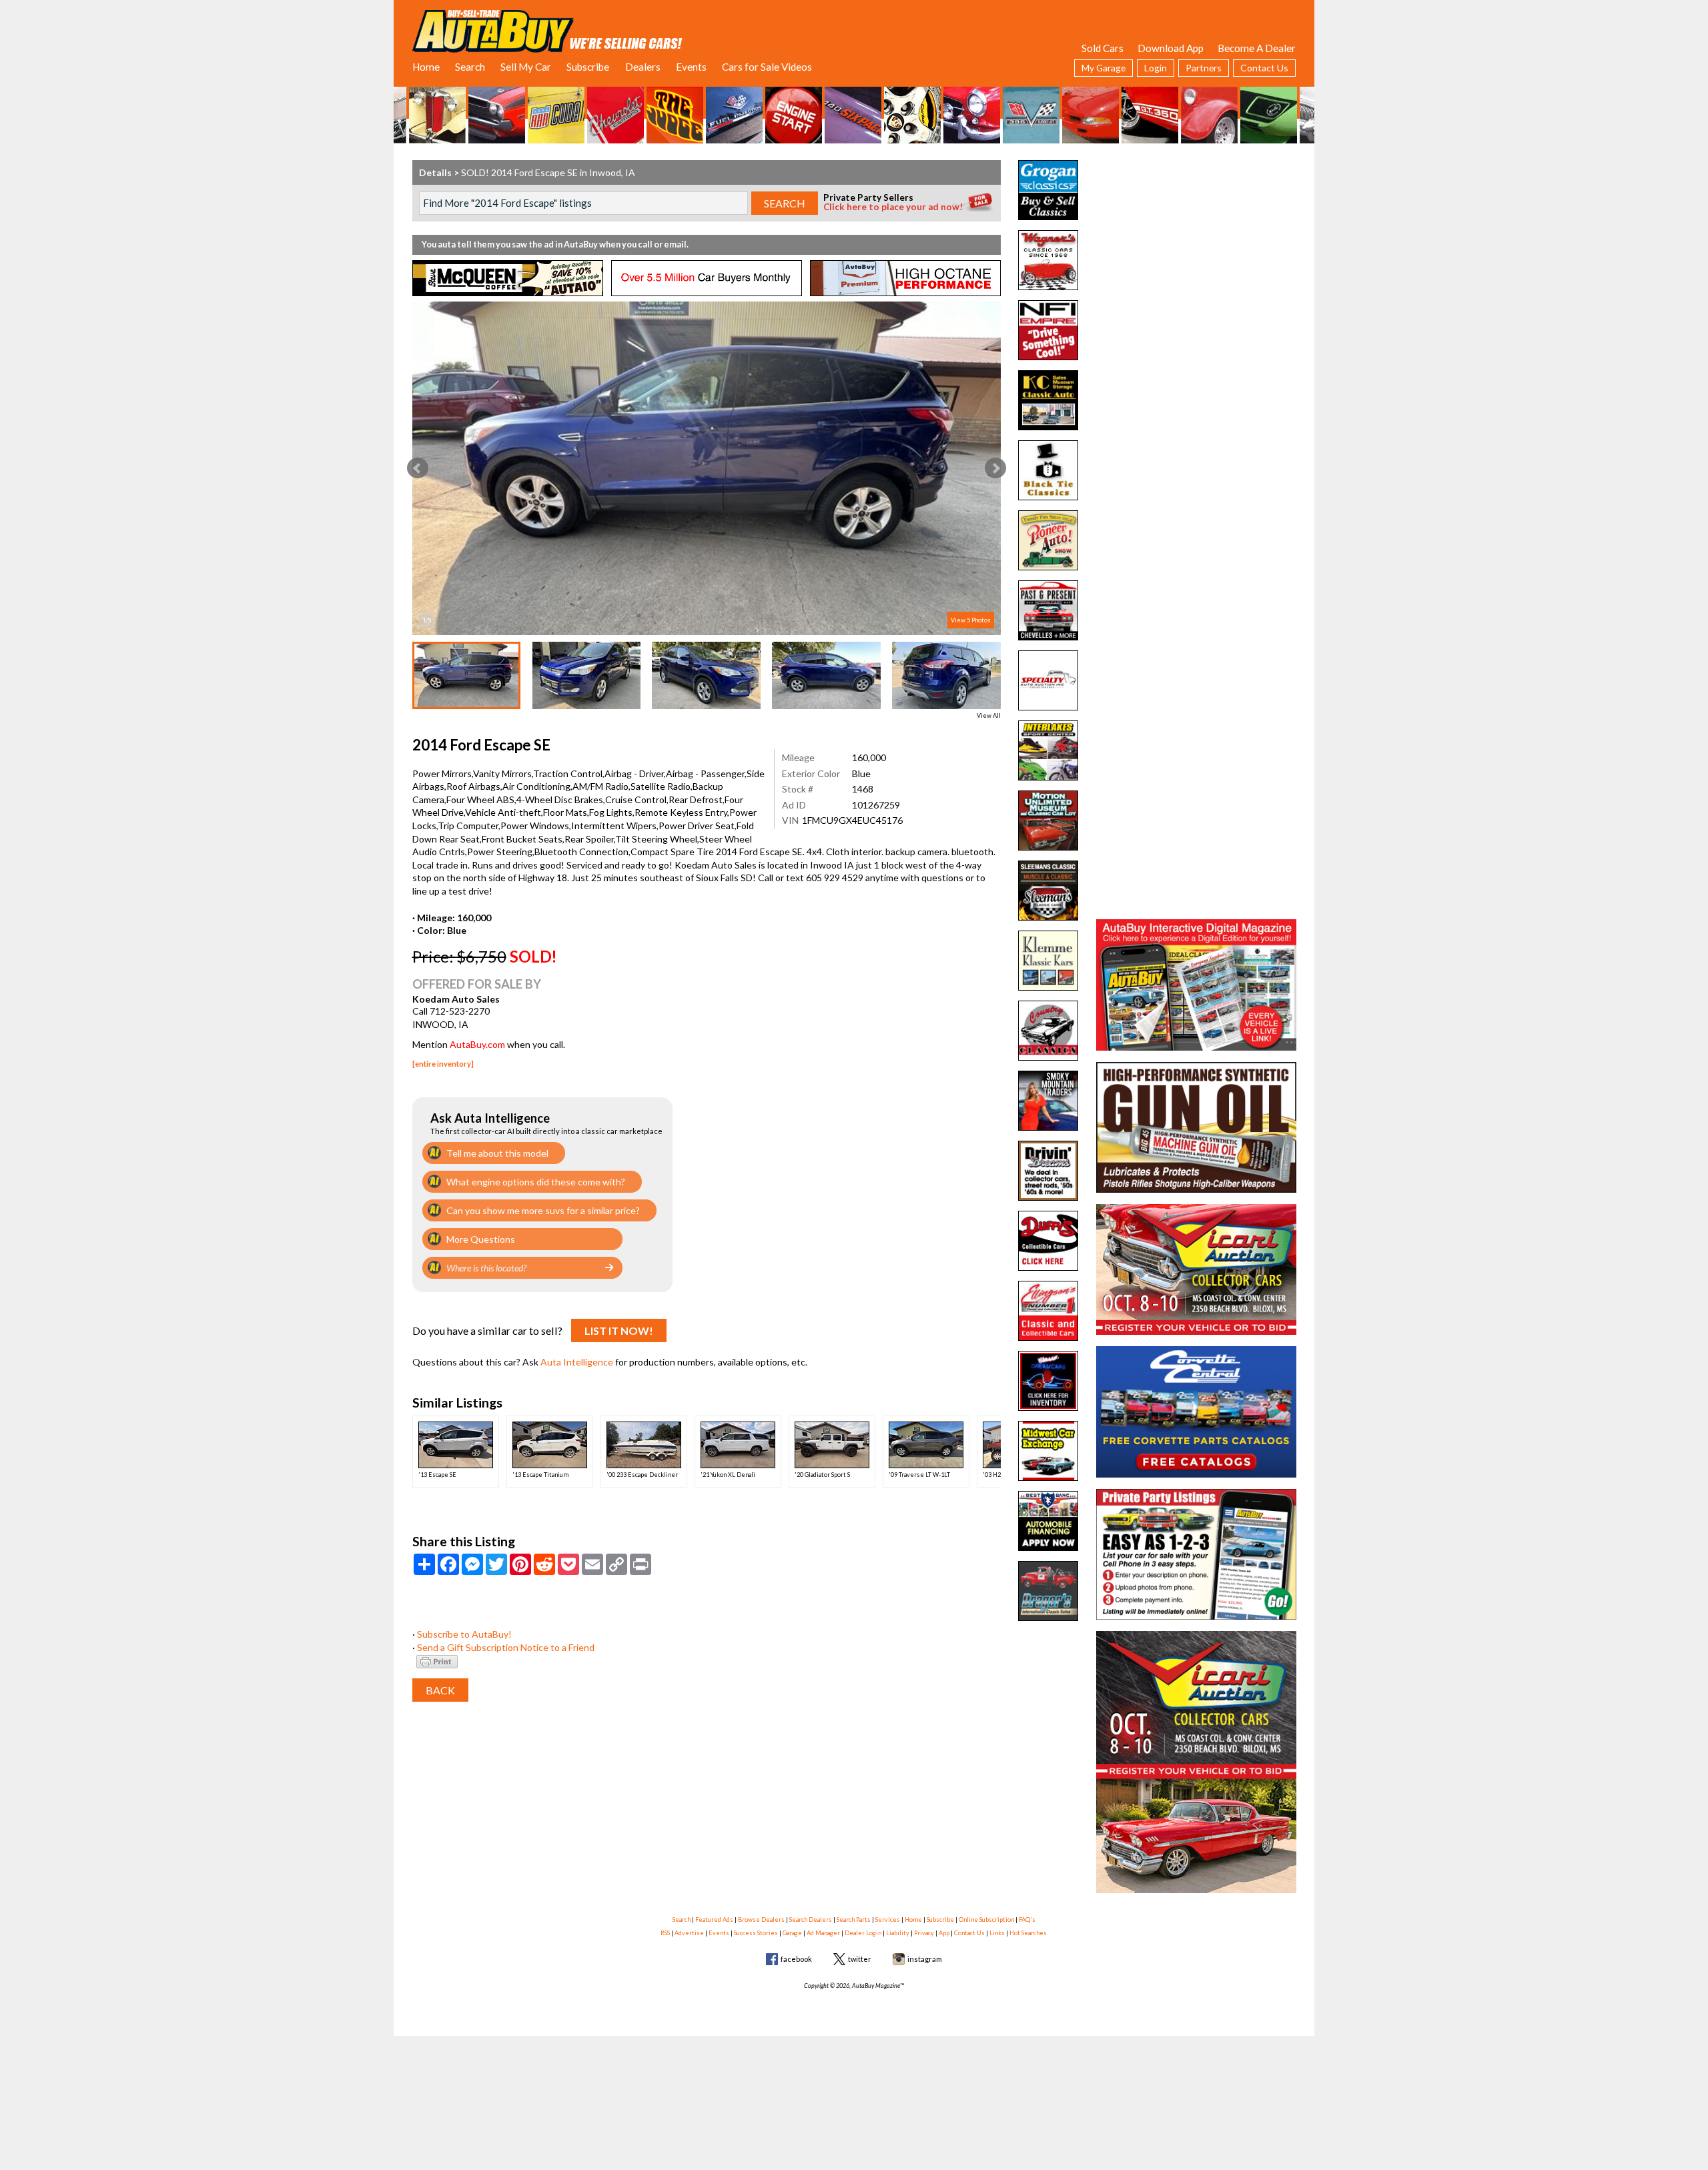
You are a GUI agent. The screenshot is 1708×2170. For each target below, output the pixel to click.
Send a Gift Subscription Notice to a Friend (506, 1647)
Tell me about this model (497, 1153)
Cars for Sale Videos (767, 67)
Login (1156, 68)
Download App (1171, 48)
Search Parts (854, 1920)
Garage (792, 1933)
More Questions (481, 1239)
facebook (796, 1959)
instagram (925, 1959)
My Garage (1104, 68)
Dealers (643, 67)
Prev (418, 468)
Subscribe (588, 67)
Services (888, 1920)
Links (997, 1933)
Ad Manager (823, 1933)
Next (995, 468)
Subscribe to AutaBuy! (464, 1634)
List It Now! (619, 1330)
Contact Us (1264, 68)
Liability (898, 1933)
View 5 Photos (971, 620)
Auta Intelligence (577, 1362)
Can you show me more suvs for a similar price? (543, 1210)
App (944, 1933)
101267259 (876, 805)
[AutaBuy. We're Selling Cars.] (547, 30)
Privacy (924, 1933)
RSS (665, 1933)
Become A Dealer (1257, 48)
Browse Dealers (761, 1920)
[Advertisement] (1196, 243)
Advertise (689, 1933)
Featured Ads (714, 1920)
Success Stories (756, 1933)
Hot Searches (1028, 1933)
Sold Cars (1103, 48)
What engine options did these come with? (536, 1182)
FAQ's (1027, 1920)
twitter (860, 1959)
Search (470, 67)
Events (691, 67)
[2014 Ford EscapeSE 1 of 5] (707, 468)
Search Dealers (811, 1920)
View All (989, 715)
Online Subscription (986, 1920)
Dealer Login (863, 1933)
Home (426, 67)
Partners (1204, 68)
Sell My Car (526, 67)
